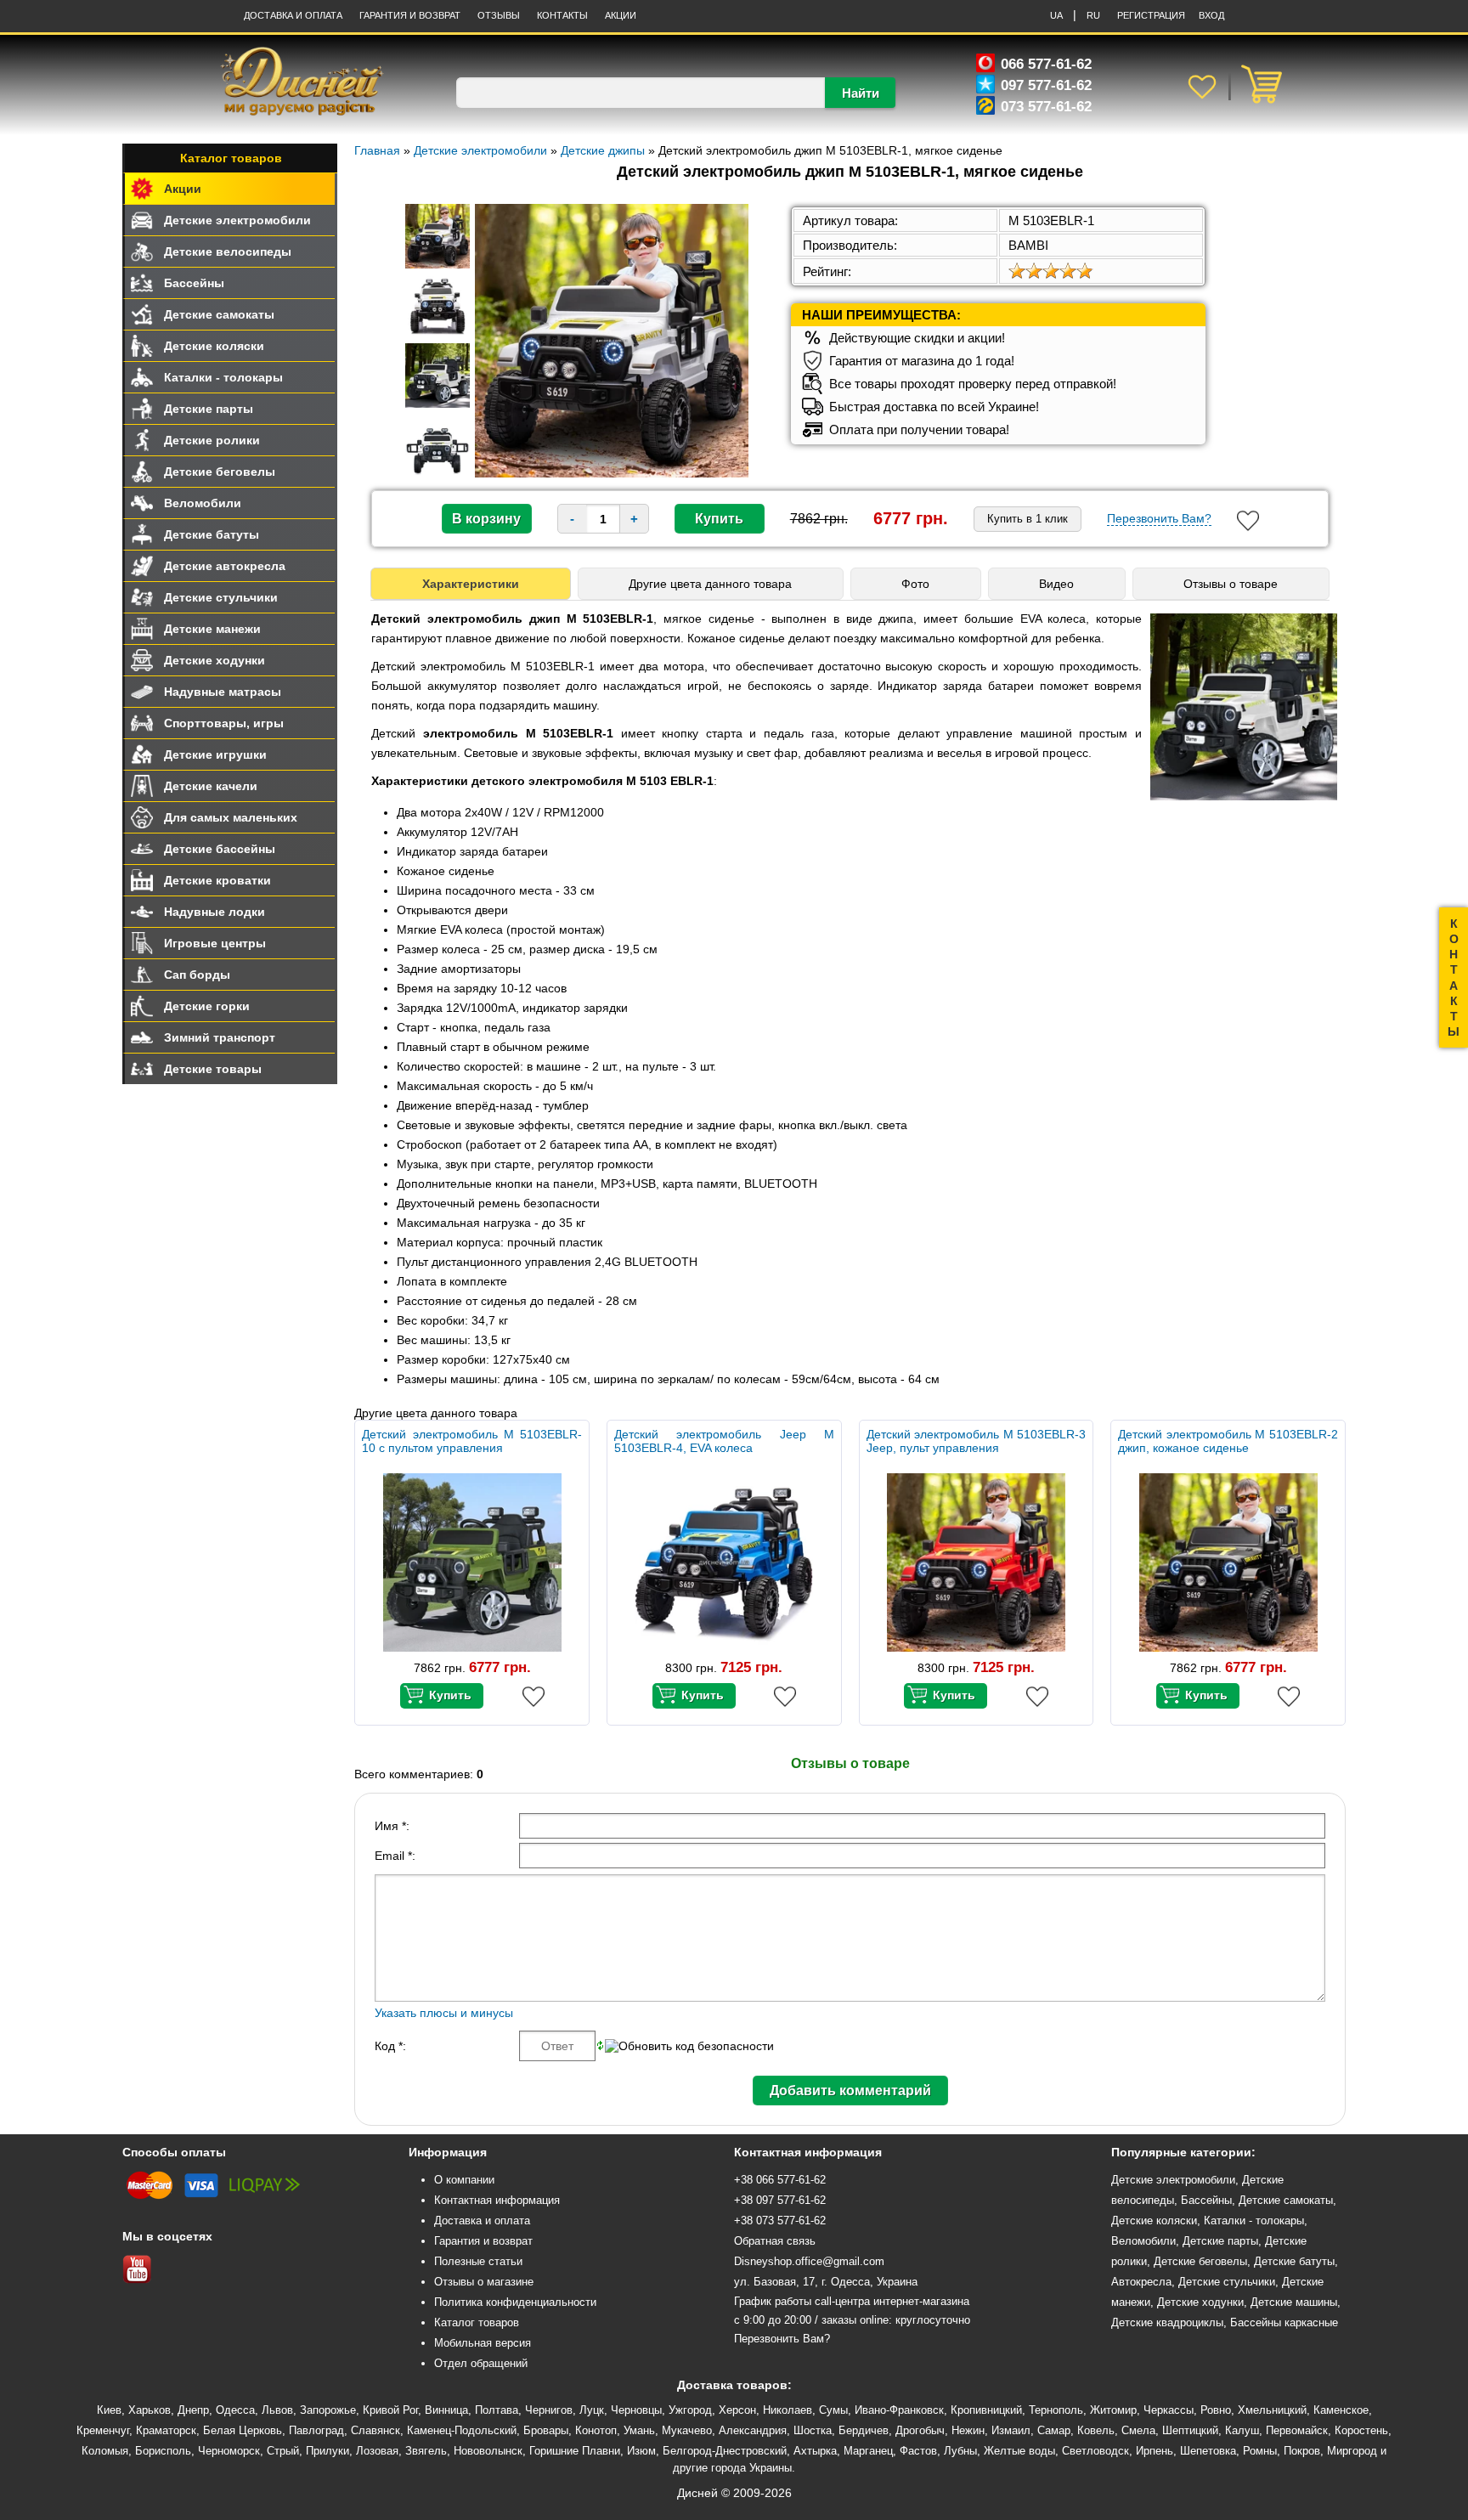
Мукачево (687, 2430)
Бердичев (864, 2430)
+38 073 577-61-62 (780, 2221)
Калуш (1242, 2430)
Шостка (813, 2430)
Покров (1302, 2451)
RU (1093, 15)
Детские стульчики (221, 597)
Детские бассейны (220, 849)
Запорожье (328, 2410)
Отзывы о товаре (1231, 584)
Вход (1211, 15)
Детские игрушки (215, 754)
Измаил (1011, 2430)
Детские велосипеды (228, 251)
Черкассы (1169, 2410)
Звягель (426, 2451)
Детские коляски (214, 346)
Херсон (737, 2410)
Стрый (283, 2451)
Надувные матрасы (223, 692)
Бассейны (194, 283)
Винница (446, 2410)
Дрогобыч (920, 2430)
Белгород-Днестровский (725, 2451)
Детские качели (211, 786)
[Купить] (442, 1696)
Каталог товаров (231, 158)
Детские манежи (212, 629)
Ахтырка (815, 2451)
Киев (109, 2410)
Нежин (968, 2430)
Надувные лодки (215, 912)
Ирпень (1155, 2451)
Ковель (1096, 2430)
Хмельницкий (1272, 2410)
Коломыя (105, 2451)
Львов (277, 2410)
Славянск (375, 2430)
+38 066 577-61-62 (780, 2180)
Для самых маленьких (231, 817)
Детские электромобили (237, 220)
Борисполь (163, 2451)
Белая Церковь (243, 2430)
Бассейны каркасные (1284, 2322)
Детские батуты (212, 534)
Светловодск (1095, 2451)
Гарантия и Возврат (410, 15)
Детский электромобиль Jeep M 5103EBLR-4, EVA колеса (724, 1441)
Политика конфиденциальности (515, 2302)
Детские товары (213, 1069)
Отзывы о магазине (484, 2282)
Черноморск (229, 2451)
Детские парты (209, 409)
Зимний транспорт (220, 1037)
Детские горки (207, 1006)
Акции (621, 15)
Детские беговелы (220, 472)
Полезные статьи (478, 2261)
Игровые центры (215, 943)
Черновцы (636, 2410)
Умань (639, 2430)
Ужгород (690, 2410)
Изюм (641, 2451)
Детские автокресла (225, 566)
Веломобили (203, 503)
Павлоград (316, 2430)
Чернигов (549, 2410)
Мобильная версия (483, 2343)
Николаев (788, 2410)
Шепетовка (1208, 2451)
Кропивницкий (986, 2410)
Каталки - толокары (223, 377)
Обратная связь (775, 2241)
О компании (464, 2180)
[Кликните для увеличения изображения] (612, 341)
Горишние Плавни (575, 2451)
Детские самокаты (219, 314)
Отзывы (499, 15)
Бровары (546, 2430)
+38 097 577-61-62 (780, 2200)
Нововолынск (488, 2451)
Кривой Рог (390, 2410)
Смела (1138, 2430)
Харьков (150, 2410)
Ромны (1260, 2451)
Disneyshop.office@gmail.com (809, 2261)
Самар (1054, 2430)
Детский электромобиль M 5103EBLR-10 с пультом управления (472, 1441)
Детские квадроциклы (1167, 2322)
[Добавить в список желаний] (1248, 521)
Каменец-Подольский (462, 2430)
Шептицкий (1190, 2430)
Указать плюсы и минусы (444, 2013)
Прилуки (327, 2451)
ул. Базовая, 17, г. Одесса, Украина (826, 2282)
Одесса (235, 2410)
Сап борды (197, 975)
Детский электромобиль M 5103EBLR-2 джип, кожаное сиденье (1228, 1441)
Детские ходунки (215, 660)
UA (1056, 15)
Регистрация (1151, 15)
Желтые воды (1019, 2451)
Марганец (868, 2451)
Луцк (592, 2410)
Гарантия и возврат (483, 2241)
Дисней (697, 2493)
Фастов (918, 2451)
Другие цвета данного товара (710, 584)
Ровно (1216, 2410)
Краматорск (166, 2430)
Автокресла (1141, 2282)
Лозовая (377, 2451)
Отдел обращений (481, 2363)
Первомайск (1297, 2430)
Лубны (960, 2451)
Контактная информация (497, 2200)
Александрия (753, 2430)
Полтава (497, 2410)
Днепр (193, 2410)
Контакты (562, 15)
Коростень (1361, 2430)
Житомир (1113, 2410)
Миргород (1352, 2451)
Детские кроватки (217, 880)
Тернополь (1056, 2410)
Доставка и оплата (293, 15)
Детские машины (1294, 2302)
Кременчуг (103, 2430)
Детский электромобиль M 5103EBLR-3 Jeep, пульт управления (977, 1441)
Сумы (833, 2410)
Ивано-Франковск (899, 2410)
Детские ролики (212, 440)
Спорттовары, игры (224, 723)
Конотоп (596, 2430)
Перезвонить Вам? (1159, 518)
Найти (861, 93)
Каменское (1341, 2410)
